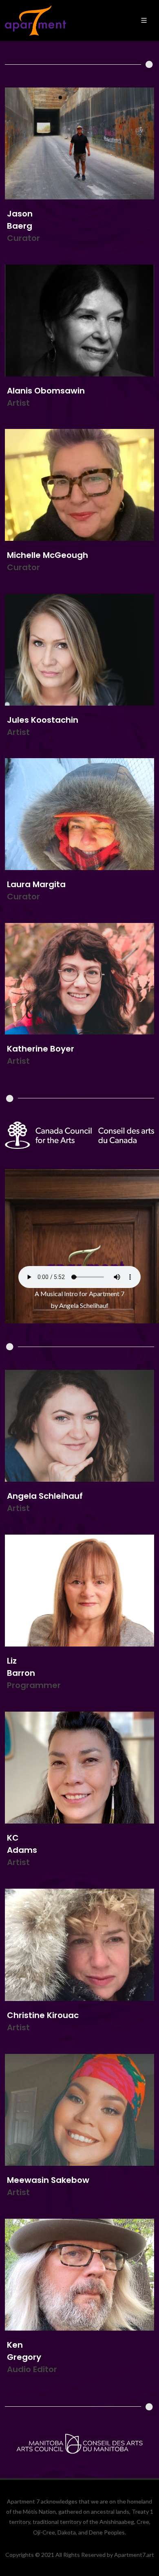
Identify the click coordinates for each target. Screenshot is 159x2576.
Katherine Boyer (41, 1049)
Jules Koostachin (43, 719)
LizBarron (21, 1667)
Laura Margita (36, 884)
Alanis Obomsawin (46, 390)
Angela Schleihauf (45, 1496)
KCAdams (22, 1844)
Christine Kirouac (43, 2015)
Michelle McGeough (47, 555)
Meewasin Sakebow (48, 2180)
